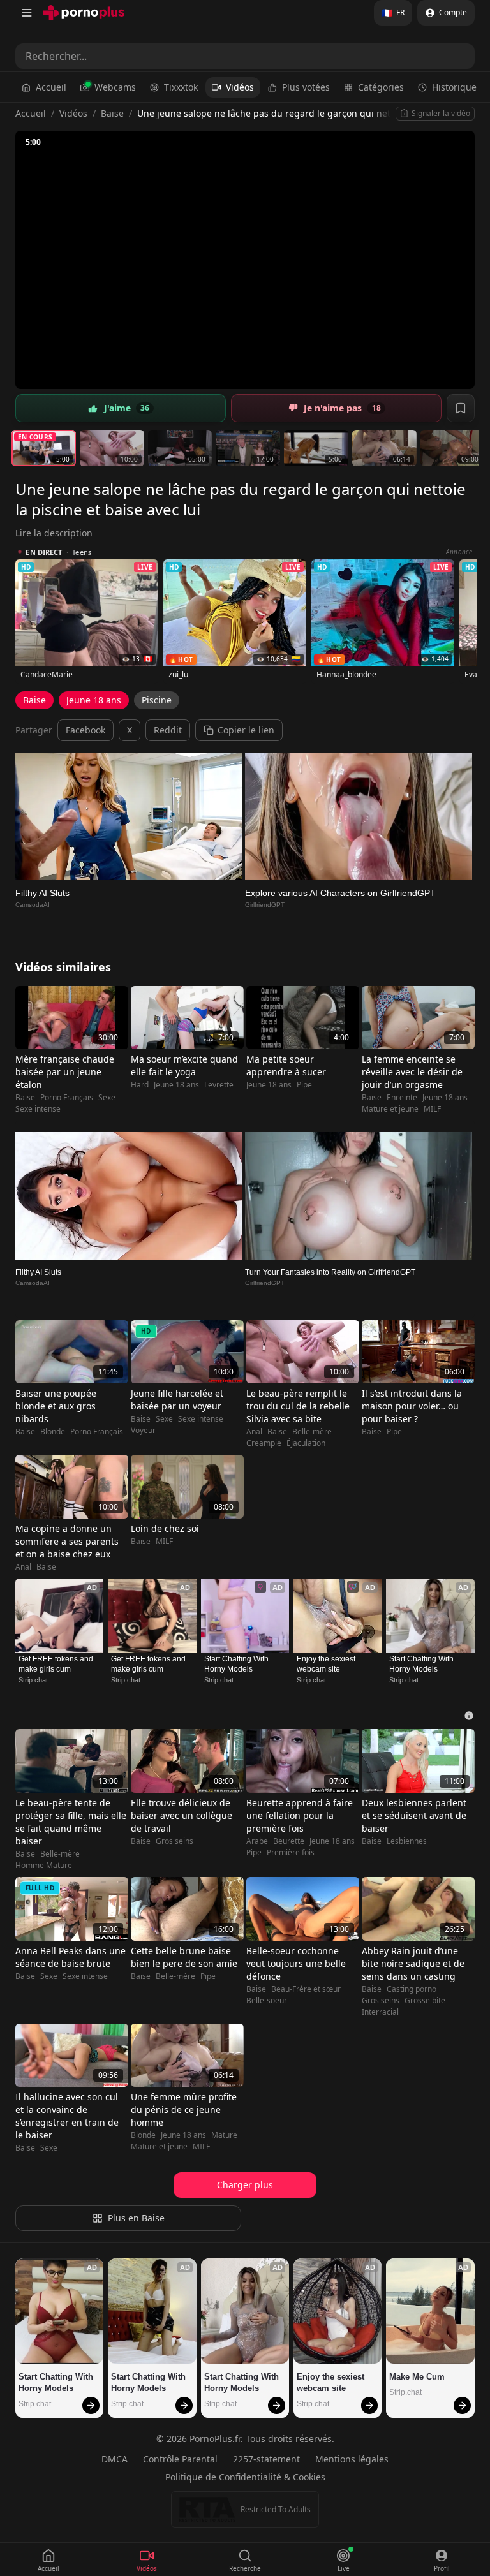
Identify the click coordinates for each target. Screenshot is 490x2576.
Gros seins (174, 1841)
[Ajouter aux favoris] (461, 408)
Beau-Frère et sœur (306, 1989)
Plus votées (306, 87)
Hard (140, 1085)
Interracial (380, 2012)
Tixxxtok (181, 87)
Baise (112, 113)
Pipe (304, 1085)
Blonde (53, 1432)
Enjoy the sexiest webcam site (327, 1664)
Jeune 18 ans (94, 700)
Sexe (107, 1098)
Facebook (85, 730)
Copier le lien (246, 730)
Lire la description (54, 533)
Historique (454, 87)
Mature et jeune (390, 1109)
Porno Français (67, 1098)
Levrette (219, 1085)
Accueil (51, 87)
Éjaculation (306, 1443)
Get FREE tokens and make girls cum (57, 1664)
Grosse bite (425, 2001)
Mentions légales (352, 2459)
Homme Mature (44, 1866)
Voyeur (143, 1431)
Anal (254, 1432)
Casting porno (412, 1989)
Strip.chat (33, 1680)
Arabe (257, 1841)
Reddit (168, 730)
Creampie (264, 1443)
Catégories (381, 87)
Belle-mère (312, 1432)
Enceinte (402, 1098)
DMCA (115, 2459)
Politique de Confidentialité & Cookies (245, 2477)
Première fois (291, 1853)
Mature (224, 2135)
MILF (432, 1109)
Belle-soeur (267, 2001)
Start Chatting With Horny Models (237, 1664)
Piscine (157, 700)
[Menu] (27, 13)
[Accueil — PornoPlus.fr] (84, 13)
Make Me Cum (417, 2377)
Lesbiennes (407, 1841)
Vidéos (240, 87)
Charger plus (245, 2185)
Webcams (115, 87)
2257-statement (266, 2459)
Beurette (289, 1841)
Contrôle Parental (180, 2459)
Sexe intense (38, 1109)
